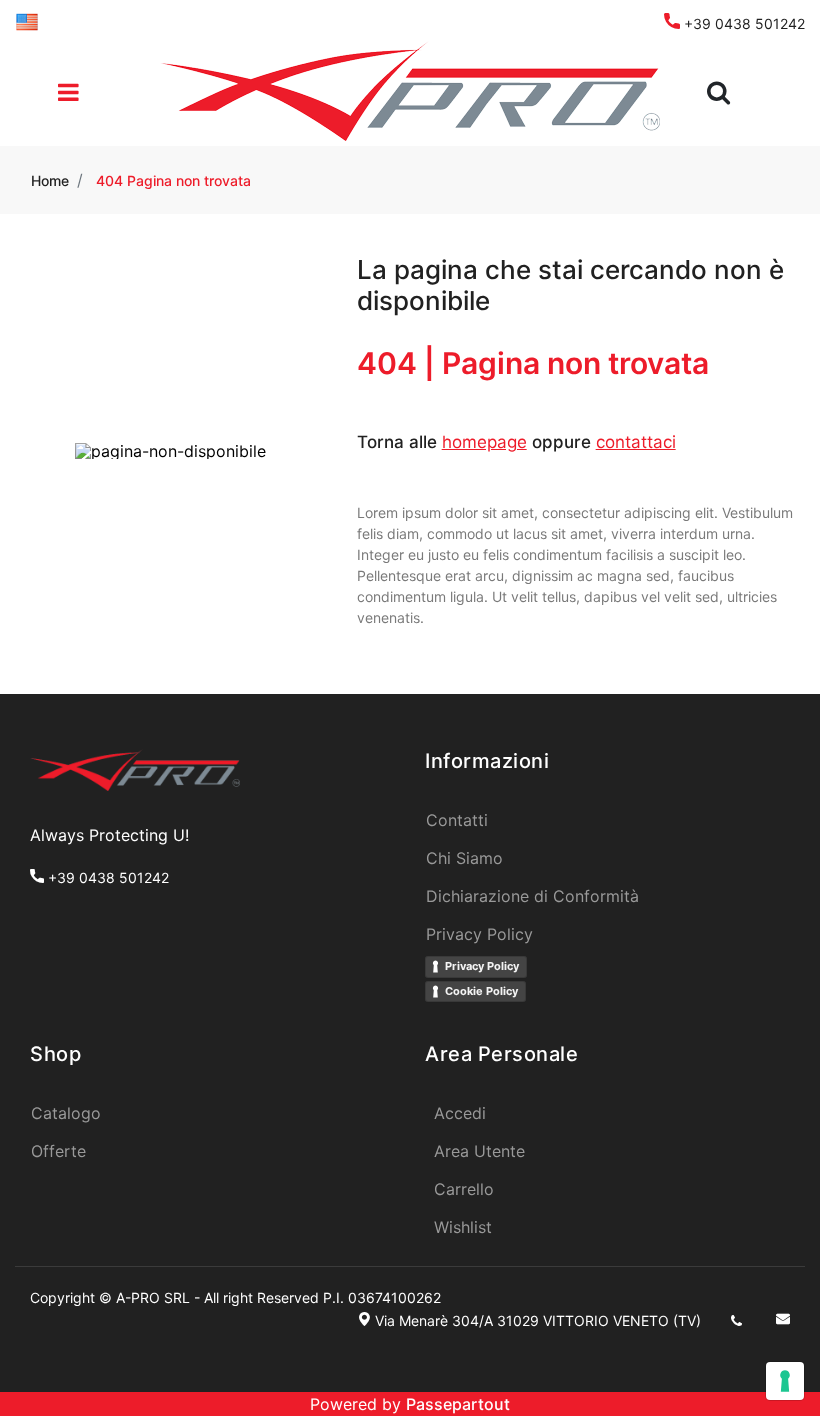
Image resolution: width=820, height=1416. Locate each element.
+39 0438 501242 (742, 23)
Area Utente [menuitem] (479, 1151)
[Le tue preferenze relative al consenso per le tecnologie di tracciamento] (785, 1381)
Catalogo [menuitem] (66, 1113)
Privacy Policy (482, 966)
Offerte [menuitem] (58, 1151)
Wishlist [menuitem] (463, 1227)
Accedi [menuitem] (460, 1113)
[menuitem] (27, 20)
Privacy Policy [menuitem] (479, 934)
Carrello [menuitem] (464, 1189)
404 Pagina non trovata (173, 180)
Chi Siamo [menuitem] (464, 858)
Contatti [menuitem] (457, 820)
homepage (484, 442)
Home (50, 180)
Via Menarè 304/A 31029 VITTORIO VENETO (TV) (538, 1320)
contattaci (636, 442)
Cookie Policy (481, 991)
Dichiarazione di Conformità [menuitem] (532, 896)
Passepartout (458, 1404)
